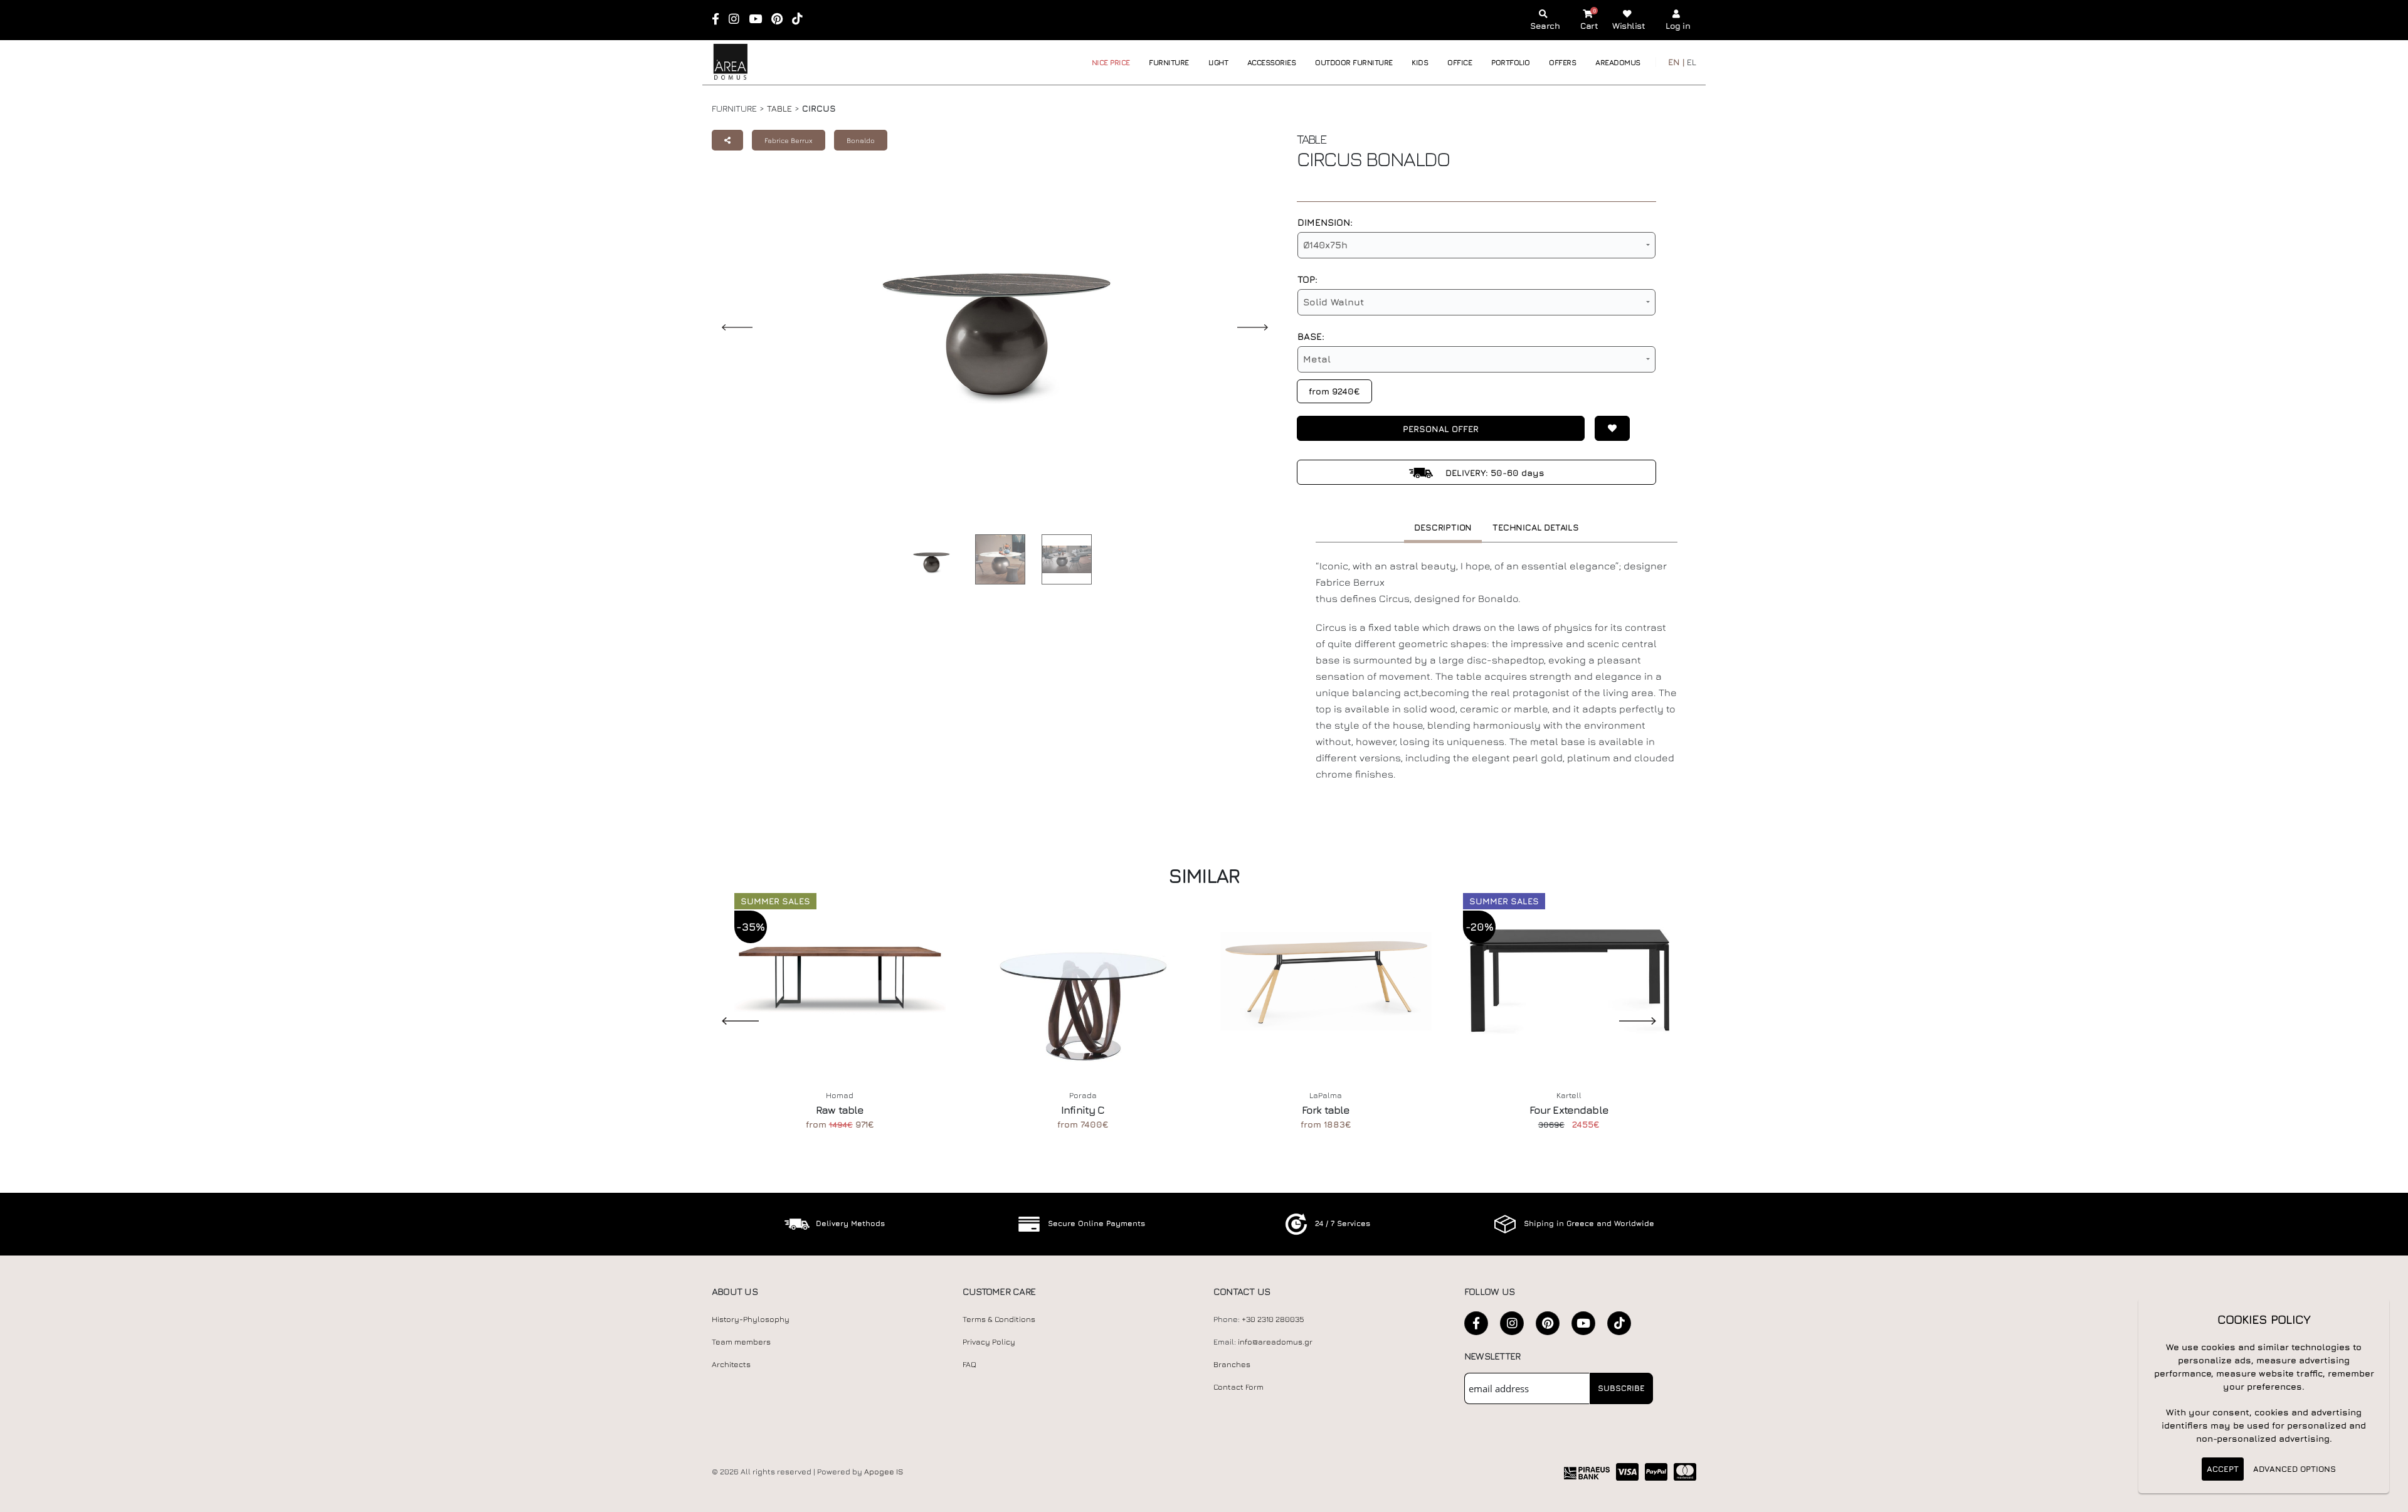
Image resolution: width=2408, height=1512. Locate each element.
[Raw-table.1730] (840, 981)
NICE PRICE (1111, 62)
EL (1692, 62)
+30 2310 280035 (1273, 1319)
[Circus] (997, 559)
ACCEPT (2223, 1469)
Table (779, 108)
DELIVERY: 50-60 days (1494, 473)
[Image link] (928, 562)
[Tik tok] (801, 20)
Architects (731, 1364)
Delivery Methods (850, 1223)
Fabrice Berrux (789, 140)
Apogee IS (884, 1472)
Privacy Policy (989, 1342)
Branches (1232, 1364)
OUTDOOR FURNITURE (1354, 62)
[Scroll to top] (2386, 1498)
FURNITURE (1169, 62)
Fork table (1326, 1110)
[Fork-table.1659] (1326, 981)
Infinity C (1083, 1110)
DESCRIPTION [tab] (1443, 527)
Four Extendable (1569, 1110)
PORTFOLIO (1511, 62)
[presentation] (731, 1020)
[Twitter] (1548, 1323)
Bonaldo (861, 140)
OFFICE (1460, 62)
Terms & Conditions (999, 1319)
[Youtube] (759, 20)
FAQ (969, 1364)
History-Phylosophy (751, 1319)
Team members (741, 1342)
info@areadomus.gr (1275, 1342)
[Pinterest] (781, 20)
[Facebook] (720, 20)
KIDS (1420, 62)
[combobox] (1476, 245)
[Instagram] (738, 20)
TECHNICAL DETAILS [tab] (1536, 527)
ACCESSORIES (1272, 62)
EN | (1676, 62)
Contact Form (1238, 1387)
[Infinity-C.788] (1083, 981)
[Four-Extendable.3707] (1569, 981)
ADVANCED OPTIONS (2294, 1469)
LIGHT (1218, 62)
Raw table (840, 1110)
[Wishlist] (1607, 428)
